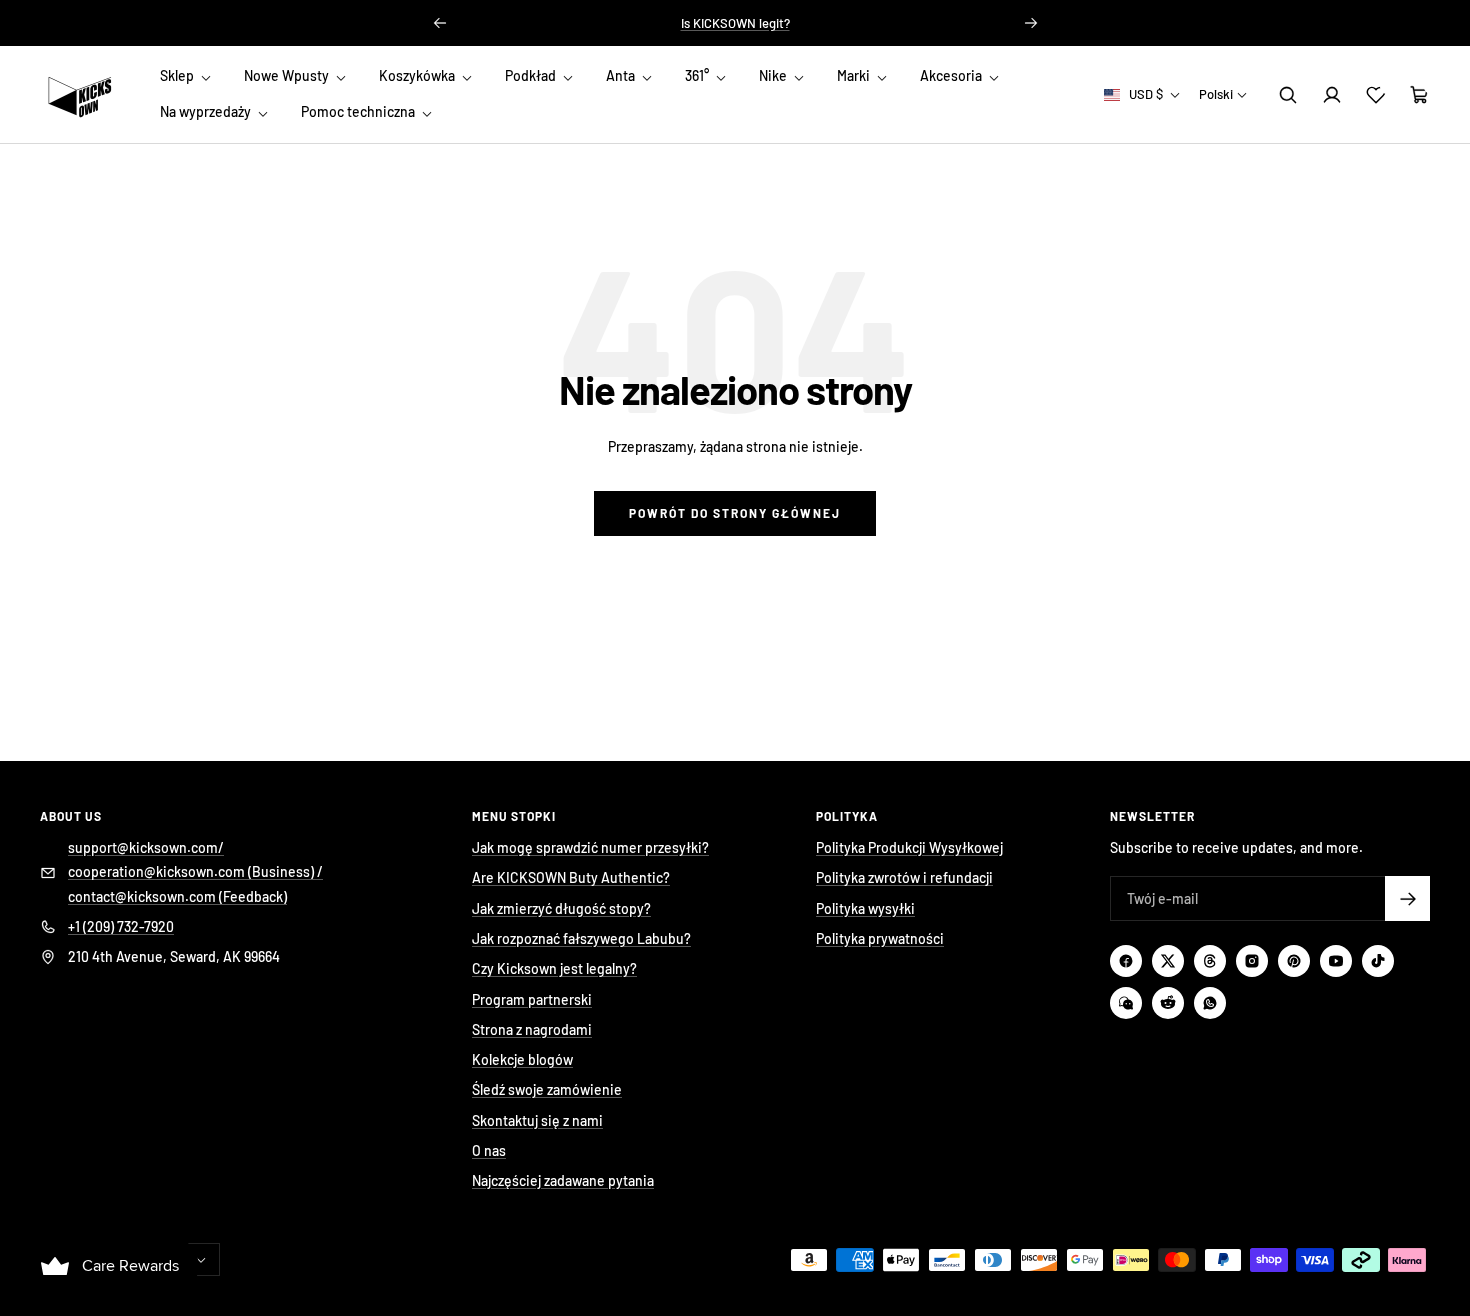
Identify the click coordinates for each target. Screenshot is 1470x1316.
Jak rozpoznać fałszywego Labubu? (581, 938)
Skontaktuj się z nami (537, 1120)
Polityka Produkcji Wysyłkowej (909, 847)
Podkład (532, 75)
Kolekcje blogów (522, 1059)
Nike (774, 75)
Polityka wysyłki (865, 908)
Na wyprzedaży (207, 112)
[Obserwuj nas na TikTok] (1378, 961)
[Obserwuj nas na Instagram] (1252, 961)
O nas (489, 1150)
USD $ (1146, 94)
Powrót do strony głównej (735, 513)
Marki (855, 75)
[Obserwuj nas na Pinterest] (1294, 961)
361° (698, 75)
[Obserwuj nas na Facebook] (1126, 961)
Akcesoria (952, 75)
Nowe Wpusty (288, 75)
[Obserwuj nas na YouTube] (1336, 961)
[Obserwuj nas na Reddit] (1168, 1003)
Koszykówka (418, 75)
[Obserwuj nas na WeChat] (1126, 1003)
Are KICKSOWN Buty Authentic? (571, 877)
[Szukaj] (1288, 95)
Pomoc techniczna (359, 112)
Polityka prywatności (880, 938)
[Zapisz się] (1407, 898)
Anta (622, 75)
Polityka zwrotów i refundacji (904, 877)
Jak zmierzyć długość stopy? (561, 908)
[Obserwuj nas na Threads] (1210, 961)
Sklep (178, 75)
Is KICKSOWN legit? (735, 23)
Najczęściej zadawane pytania (563, 1180)
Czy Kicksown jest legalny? (554, 968)
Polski (1216, 94)
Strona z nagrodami (532, 1029)
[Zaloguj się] (1332, 95)
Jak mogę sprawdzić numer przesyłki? (590, 847)
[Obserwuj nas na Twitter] (1168, 961)
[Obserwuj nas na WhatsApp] (1210, 1003)
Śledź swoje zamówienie (547, 1089)
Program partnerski (532, 999)
